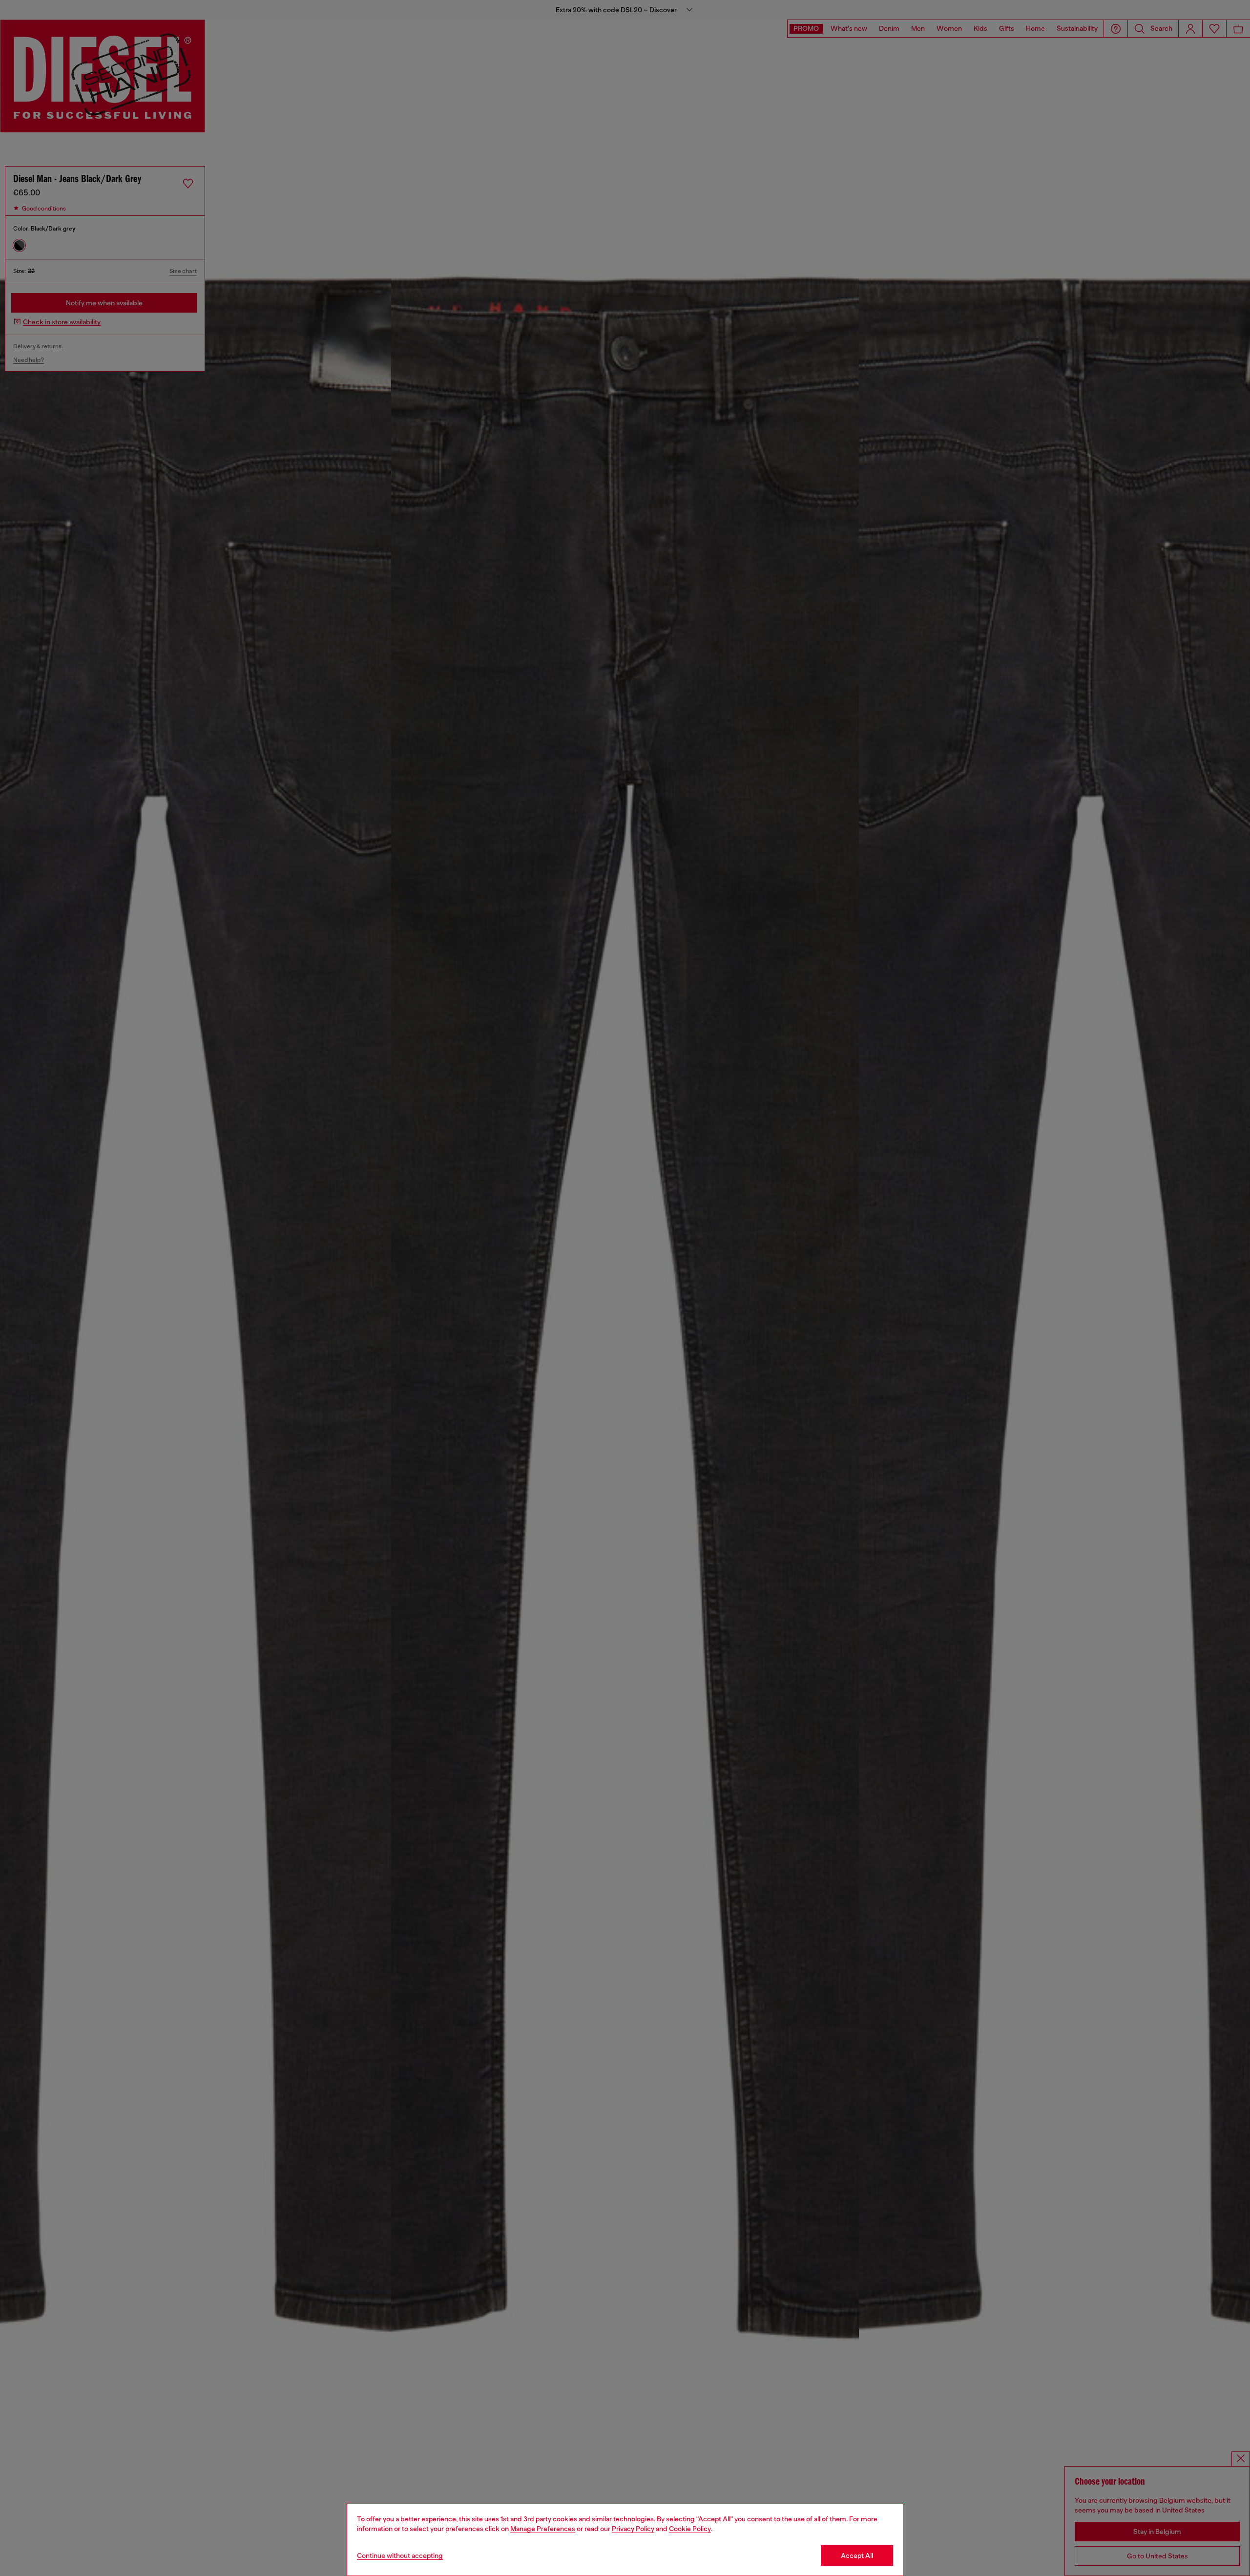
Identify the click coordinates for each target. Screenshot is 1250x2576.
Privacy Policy (633, 2529)
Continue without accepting (400, 2555)
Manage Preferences (543, 2529)
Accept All (857, 2555)
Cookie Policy (690, 2529)
